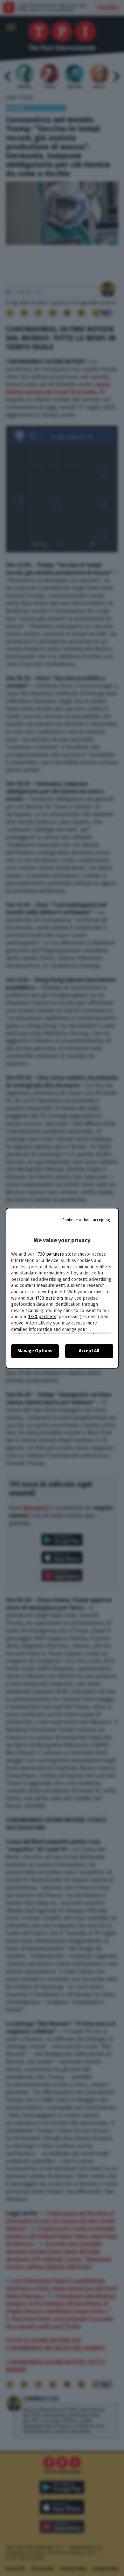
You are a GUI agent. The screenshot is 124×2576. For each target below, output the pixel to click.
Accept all (89, 1351)
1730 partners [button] (50, 1254)
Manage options (35, 1351)
